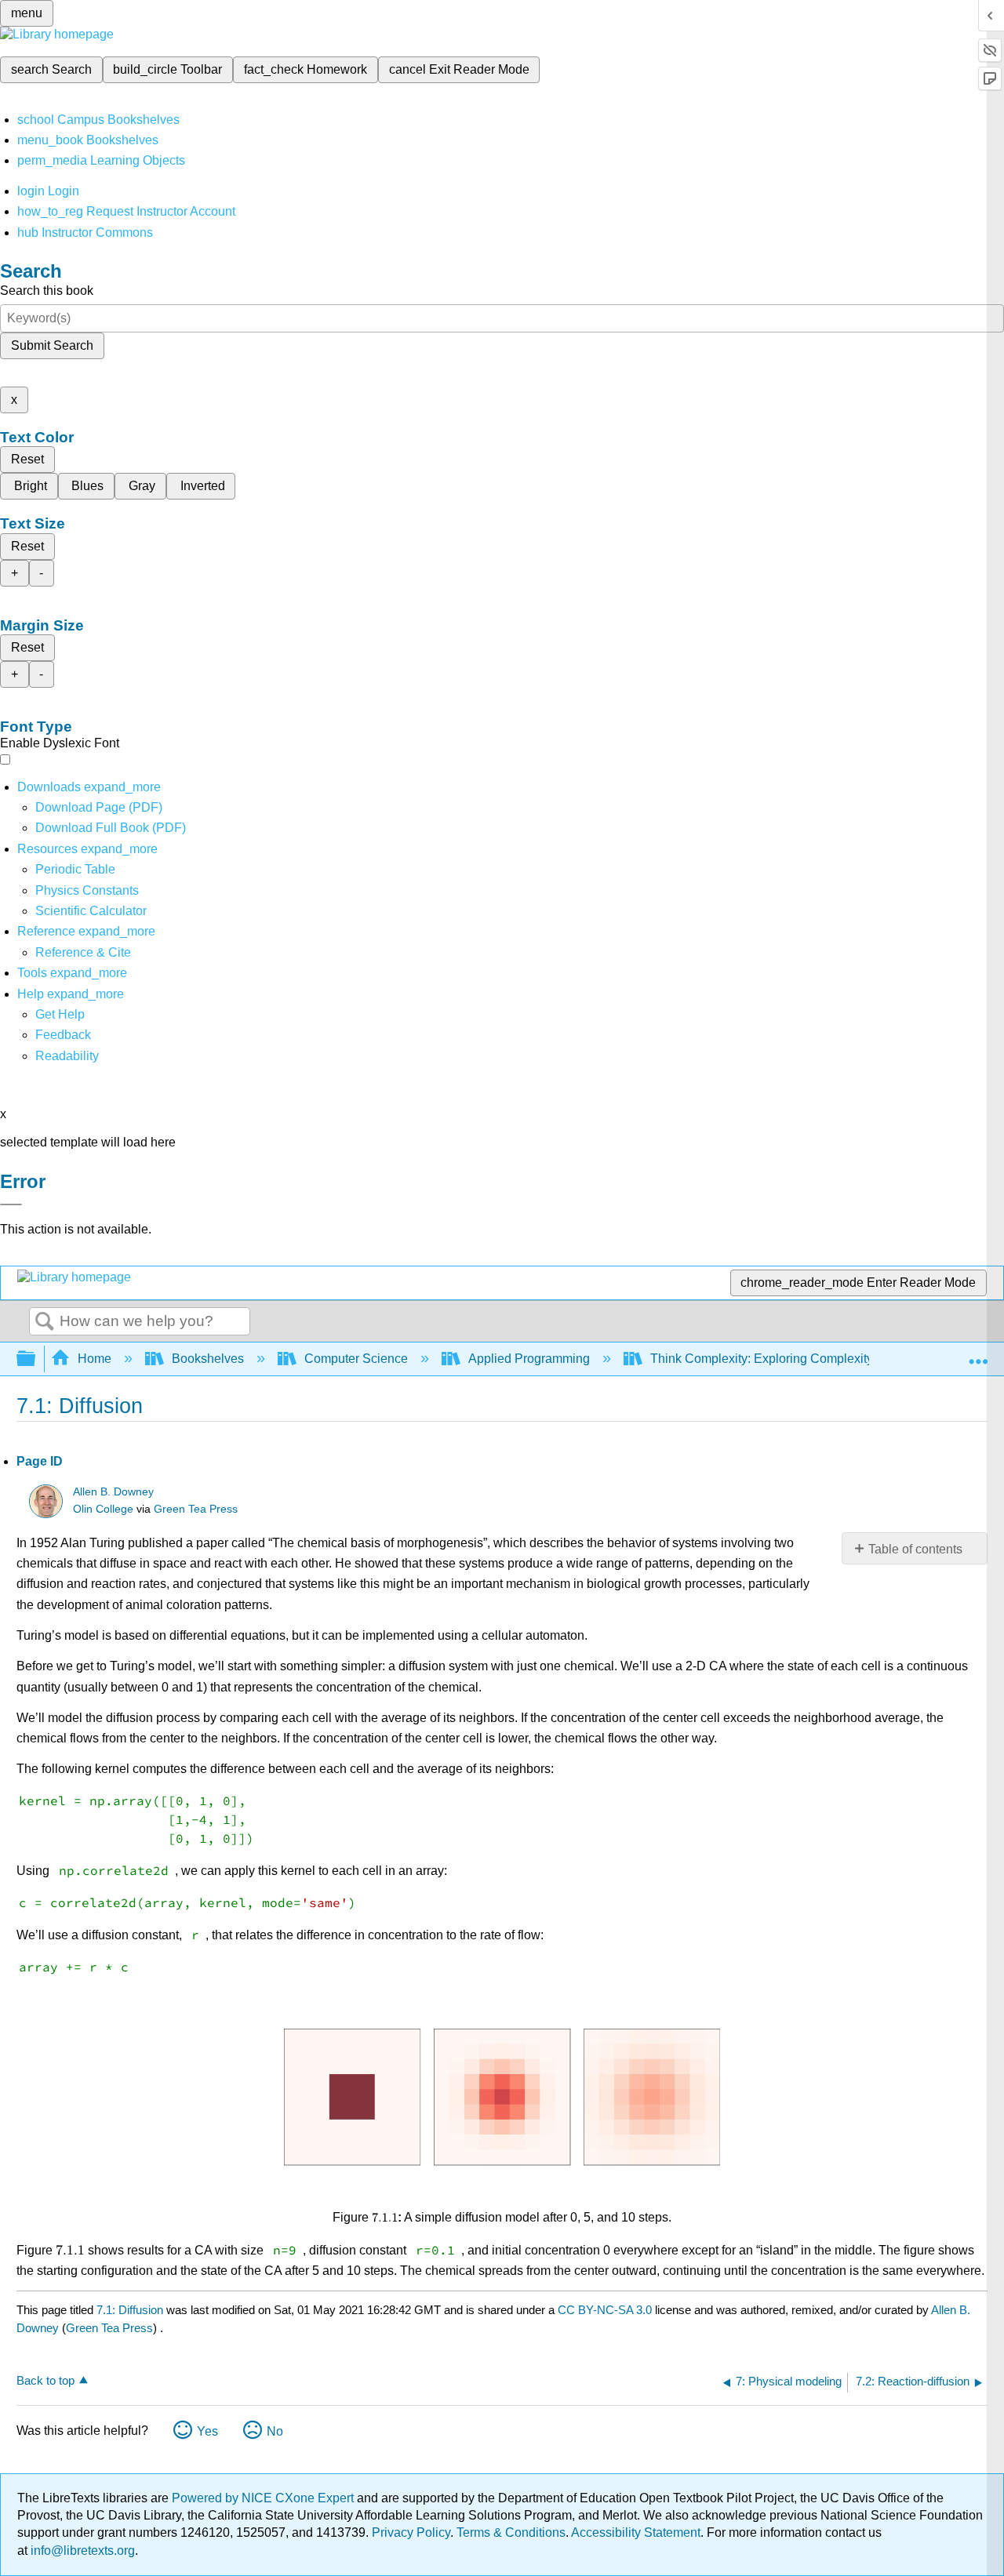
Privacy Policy (411, 2532)
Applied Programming (529, 1359)
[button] (63, 1035)
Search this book (47, 291)
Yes (207, 2431)
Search (45, 1322)
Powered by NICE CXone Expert (264, 2498)
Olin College (103, 1509)
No (275, 2431)
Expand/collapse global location (978, 1354)
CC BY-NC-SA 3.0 (605, 2310)
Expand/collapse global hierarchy (36, 1359)
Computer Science (356, 1359)
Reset (27, 459)
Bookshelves (208, 1359)
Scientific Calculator (91, 911)
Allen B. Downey (113, 1492)
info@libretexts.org (81, 2551)
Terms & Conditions (511, 2532)
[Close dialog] (11, 1204)
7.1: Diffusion (130, 2310)
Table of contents (915, 1549)
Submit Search (52, 345)
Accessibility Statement (636, 2532)
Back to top (45, 2380)
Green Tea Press (196, 1509)
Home (95, 1359)
